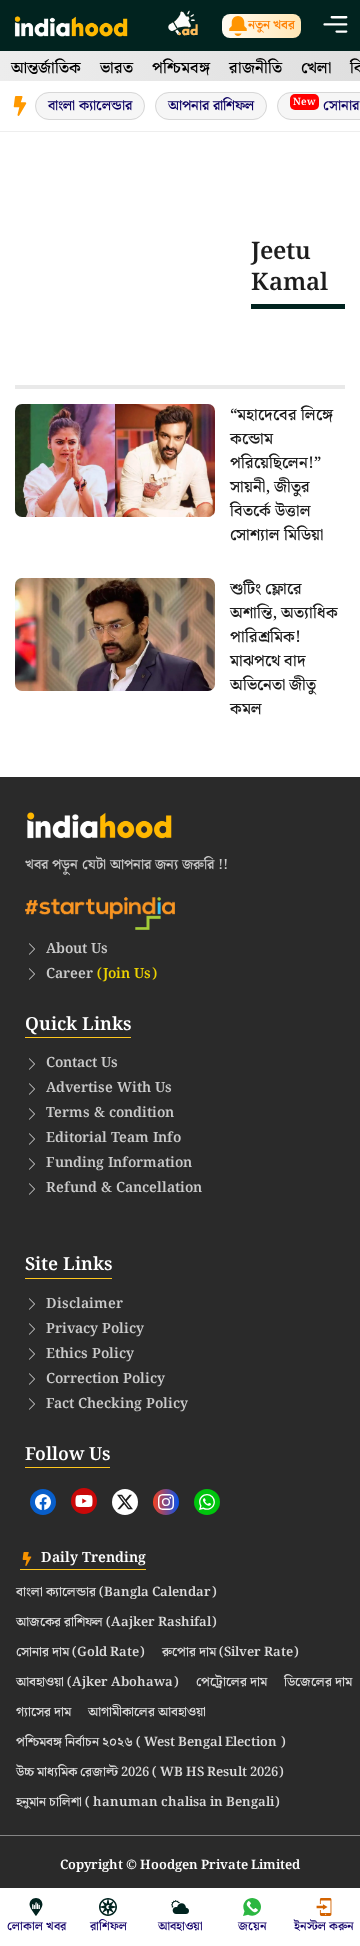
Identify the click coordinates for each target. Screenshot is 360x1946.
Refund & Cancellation (124, 1188)
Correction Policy (105, 1379)
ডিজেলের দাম (318, 1683)
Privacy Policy (95, 1329)
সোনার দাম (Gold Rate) (80, 1653)
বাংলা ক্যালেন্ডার (90, 106)
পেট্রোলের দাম (231, 1683)
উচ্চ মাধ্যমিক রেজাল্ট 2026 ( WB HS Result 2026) (150, 1773)
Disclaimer (84, 1304)
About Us (77, 949)
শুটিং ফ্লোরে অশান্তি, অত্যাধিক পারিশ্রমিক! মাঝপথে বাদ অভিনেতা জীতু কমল (284, 649)
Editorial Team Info (113, 1138)
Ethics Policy (90, 1354)
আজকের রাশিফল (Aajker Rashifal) (116, 1623)
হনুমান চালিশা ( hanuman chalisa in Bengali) (148, 1803)
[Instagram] (166, 1502)
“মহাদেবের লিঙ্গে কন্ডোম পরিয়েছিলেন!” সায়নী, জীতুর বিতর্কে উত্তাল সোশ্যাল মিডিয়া (281, 475)
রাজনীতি (255, 68)
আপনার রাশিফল (211, 106)
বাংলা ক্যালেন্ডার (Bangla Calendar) (116, 1593)
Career (101, 974)
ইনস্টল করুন (324, 1926)
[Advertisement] (133, 267)
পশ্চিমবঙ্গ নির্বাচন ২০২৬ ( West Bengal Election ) (151, 1743)
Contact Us (82, 1063)
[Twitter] (125, 1502)
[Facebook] (43, 1502)
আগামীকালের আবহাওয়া (147, 1713)
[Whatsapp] (207, 1502)
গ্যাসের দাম (43, 1713)
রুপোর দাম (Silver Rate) (230, 1653)
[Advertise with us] (184, 26)
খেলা (316, 68)
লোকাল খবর (36, 1926)
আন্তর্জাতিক (46, 68)
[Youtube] (84, 1501)
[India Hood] (71, 25)
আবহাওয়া (180, 1926)
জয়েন (252, 1926)
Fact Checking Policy (117, 1404)
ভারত (116, 68)
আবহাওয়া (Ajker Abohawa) (97, 1683)
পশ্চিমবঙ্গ (181, 68)
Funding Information (119, 1163)
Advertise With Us (109, 1088)
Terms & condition (110, 1113)
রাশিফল (108, 1926)
